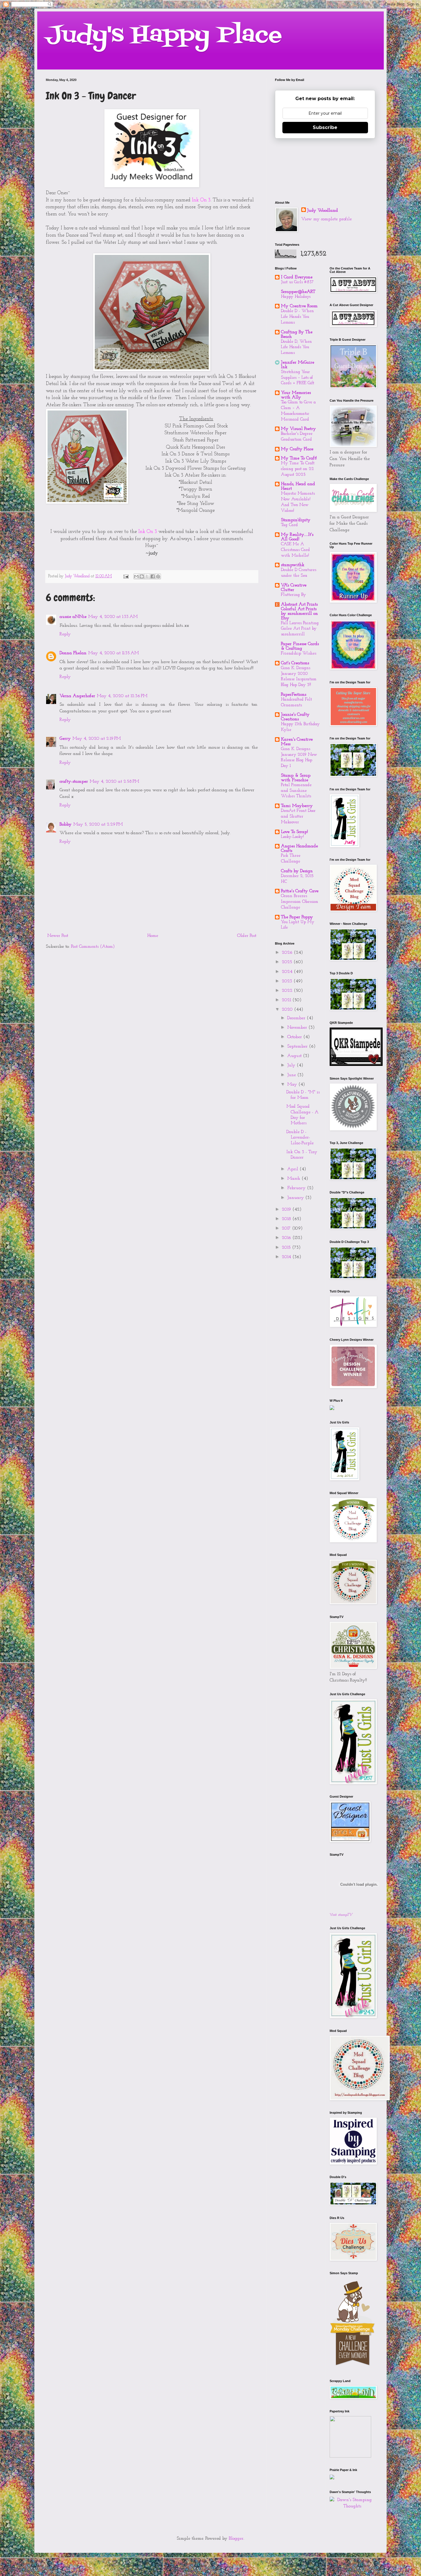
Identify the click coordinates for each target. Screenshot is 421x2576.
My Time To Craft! (299, 458)
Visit (341, 1915)
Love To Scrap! (294, 832)
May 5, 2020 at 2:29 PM (98, 824)
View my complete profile (326, 219)
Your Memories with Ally (296, 395)
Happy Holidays (296, 297)
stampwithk (293, 565)
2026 (288, 953)
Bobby (66, 824)
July (292, 1065)
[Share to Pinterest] (158, 576)
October (295, 1037)
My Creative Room (299, 306)
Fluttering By (293, 595)
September (298, 1046)
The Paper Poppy (297, 917)
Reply (65, 634)
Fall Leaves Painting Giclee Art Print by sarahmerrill (300, 629)
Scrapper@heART (298, 292)
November (298, 1028)
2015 (287, 1248)
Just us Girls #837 (297, 282)
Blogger (236, 2539)
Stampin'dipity (296, 520)
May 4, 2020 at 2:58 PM (114, 782)
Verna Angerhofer (77, 696)
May (293, 1084)
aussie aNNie (73, 617)
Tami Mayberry (297, 806)
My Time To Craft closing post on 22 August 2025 (298, 469)
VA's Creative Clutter (294, 588)
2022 (288, 991)
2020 (288, 1010)
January (296, 1198)
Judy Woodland (322, 211)
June (292, 1075)
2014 (287, 1257)
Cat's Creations (295, 663)
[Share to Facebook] (153, 576)
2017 (287, 1228)
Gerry (65, 739)
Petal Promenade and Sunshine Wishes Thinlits (296, 791)
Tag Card (289, 525)
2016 (287, 1238)
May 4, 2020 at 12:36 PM (122, 696)
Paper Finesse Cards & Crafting (300, 646)
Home (153, 936)
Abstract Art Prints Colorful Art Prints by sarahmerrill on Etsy (299, 611)
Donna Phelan (73, 653)
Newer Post (58, 936)
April (293, 1169)
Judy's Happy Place (164, 35)
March (294, 1179)
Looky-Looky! (292, 837)
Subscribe (325, 127)
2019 (287, 1209)
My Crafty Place (297, 449)
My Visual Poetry (298, 429)
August (295, 1056)
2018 (287, 1219)
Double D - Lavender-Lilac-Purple (300, 1137)
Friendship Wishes (299, 654)
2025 (288, 962)
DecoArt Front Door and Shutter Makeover (298, 817)
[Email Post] (126, 576)
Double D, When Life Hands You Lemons (296, 347)
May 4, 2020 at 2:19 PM (97, 739)
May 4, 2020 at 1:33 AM (113, 617)
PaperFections (294, 695)
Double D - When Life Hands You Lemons (297, 317)
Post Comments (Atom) (93, 947)
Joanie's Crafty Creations (295, 717)
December (297, 1018)
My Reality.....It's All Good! (297, 537)
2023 (288, 981)
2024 (288, 972)
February (297, 1188)
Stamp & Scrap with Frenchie (296, 778)
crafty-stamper (74, 782)
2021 (287, 1000)
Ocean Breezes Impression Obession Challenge (300, 902)
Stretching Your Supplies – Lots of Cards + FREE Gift (298, 378)
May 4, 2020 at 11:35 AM (114, 653)
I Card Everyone (297, 277)
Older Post (247, 936)
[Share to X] (147, 576)
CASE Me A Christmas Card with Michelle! (295, 550)
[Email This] (136, 576)
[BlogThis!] (142, 576)
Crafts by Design (297, 871)
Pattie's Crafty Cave (300, 891)
